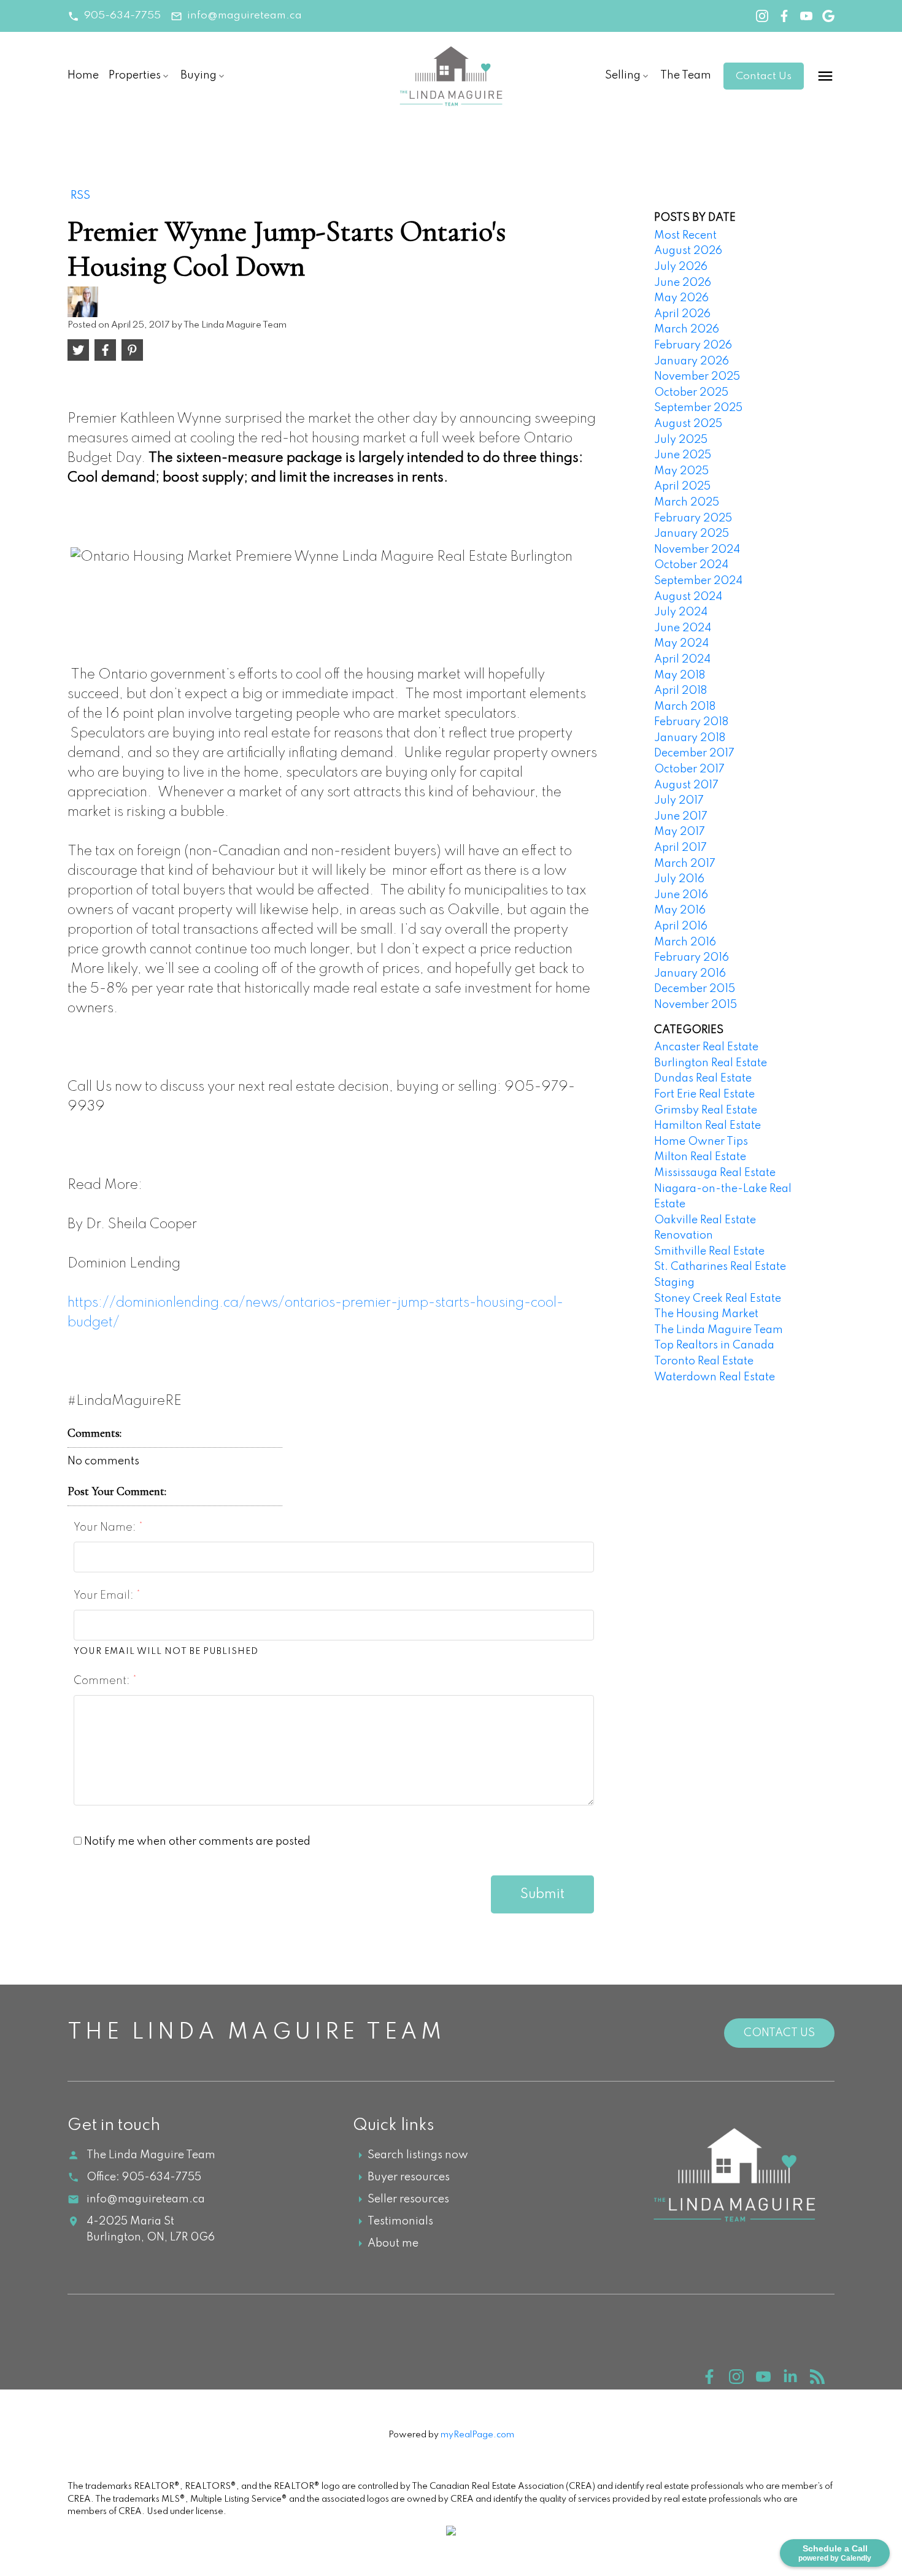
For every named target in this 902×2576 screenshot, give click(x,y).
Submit (542, 1894)
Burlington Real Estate (711, 1063)
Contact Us (764, 76)
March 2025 (687, 502)
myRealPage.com (477, 2435)
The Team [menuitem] (686, 75)
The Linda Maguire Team (719, 1330)
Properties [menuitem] (135, 75)
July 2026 (681, 267)
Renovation (684, 1236)
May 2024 (681, 644)
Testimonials (400, 2221)
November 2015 (696, 1005)
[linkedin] (796, 2381)
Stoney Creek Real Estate (718, 1299)
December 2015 (695, 989)
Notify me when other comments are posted (196, 1842)
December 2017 (694, 753)
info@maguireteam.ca (245, 16)
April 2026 (682, 314)
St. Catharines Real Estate (720, 1267)
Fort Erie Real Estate (704, 1094)
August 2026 (688, 251)
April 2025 (682, 486)
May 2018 (680, 675)
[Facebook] (715, 2381)
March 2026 (687, 329)
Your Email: (105, 1596)
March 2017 (685, 864)
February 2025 (693, 518)
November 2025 (697, 377)
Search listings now (418, 2155)
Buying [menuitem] (199, 75)
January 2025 (692, 534)
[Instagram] (742, 2381)
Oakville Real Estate (705, 1220)
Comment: (103, 1681)
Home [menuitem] (83, 75)
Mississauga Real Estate (715, 1173)
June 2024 (683, 628)
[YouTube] (769, 2381)
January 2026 (692, 361)
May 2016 (680, 910)
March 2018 (685, 707)
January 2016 (690, 974)
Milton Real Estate (700, 1157)
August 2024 (688, 597)
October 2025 (691, 393)
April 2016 (681, 926)
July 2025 (681, 440)
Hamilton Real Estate (707, 1126)
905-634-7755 (122, 16)
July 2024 (681, 612)
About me (393, 2243)
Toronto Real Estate (704, 1361)
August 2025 (688, 424)
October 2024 (691, 565)
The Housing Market (706, 1314)
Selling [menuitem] (623, 75)
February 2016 (692, 958)
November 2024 (697, 550)
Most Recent (685, 236)
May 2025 (681, 471)
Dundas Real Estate (703, 1078)
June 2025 (683, 455)
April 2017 (680, 848)
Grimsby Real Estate (706, 1110)
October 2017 (689, 769)
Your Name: (106, 1528)
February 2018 (691, 722)
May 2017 (680, 832)
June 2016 (681, 895)
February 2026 (693, 345)
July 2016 (679, 879)
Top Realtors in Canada (714, 1345)
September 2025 (698, 408)
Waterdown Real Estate (715, 1377)
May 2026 (681, 298)
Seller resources (408, 2199)
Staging (674, 1283)
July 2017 (679, 801)
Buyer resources (409, 2177)
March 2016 (685, 942)
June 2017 (681, 817)
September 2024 (698, 581)
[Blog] (822, 2381)
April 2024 (682, 659)
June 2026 (683, 283)
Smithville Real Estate (709, 1251)
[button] (114, 16)
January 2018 (690, 738)
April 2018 (680, 691)
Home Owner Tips (701, 1142)
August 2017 (686, 785)
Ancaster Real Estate (706, 1047)
